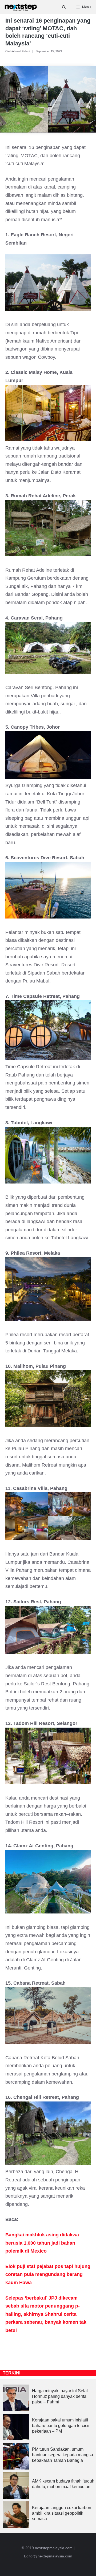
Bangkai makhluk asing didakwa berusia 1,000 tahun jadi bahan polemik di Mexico (42, 2243)
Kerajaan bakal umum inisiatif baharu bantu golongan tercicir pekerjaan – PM (61, 2426)
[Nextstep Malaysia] (21, 7)
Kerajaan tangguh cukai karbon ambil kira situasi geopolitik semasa (62, 2513)
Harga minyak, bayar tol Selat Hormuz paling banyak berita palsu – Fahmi (60, 2396)
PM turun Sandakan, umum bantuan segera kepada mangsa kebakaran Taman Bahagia (63, 2455)
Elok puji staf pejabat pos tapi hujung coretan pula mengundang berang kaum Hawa (48, 2274)
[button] (64, 7)
